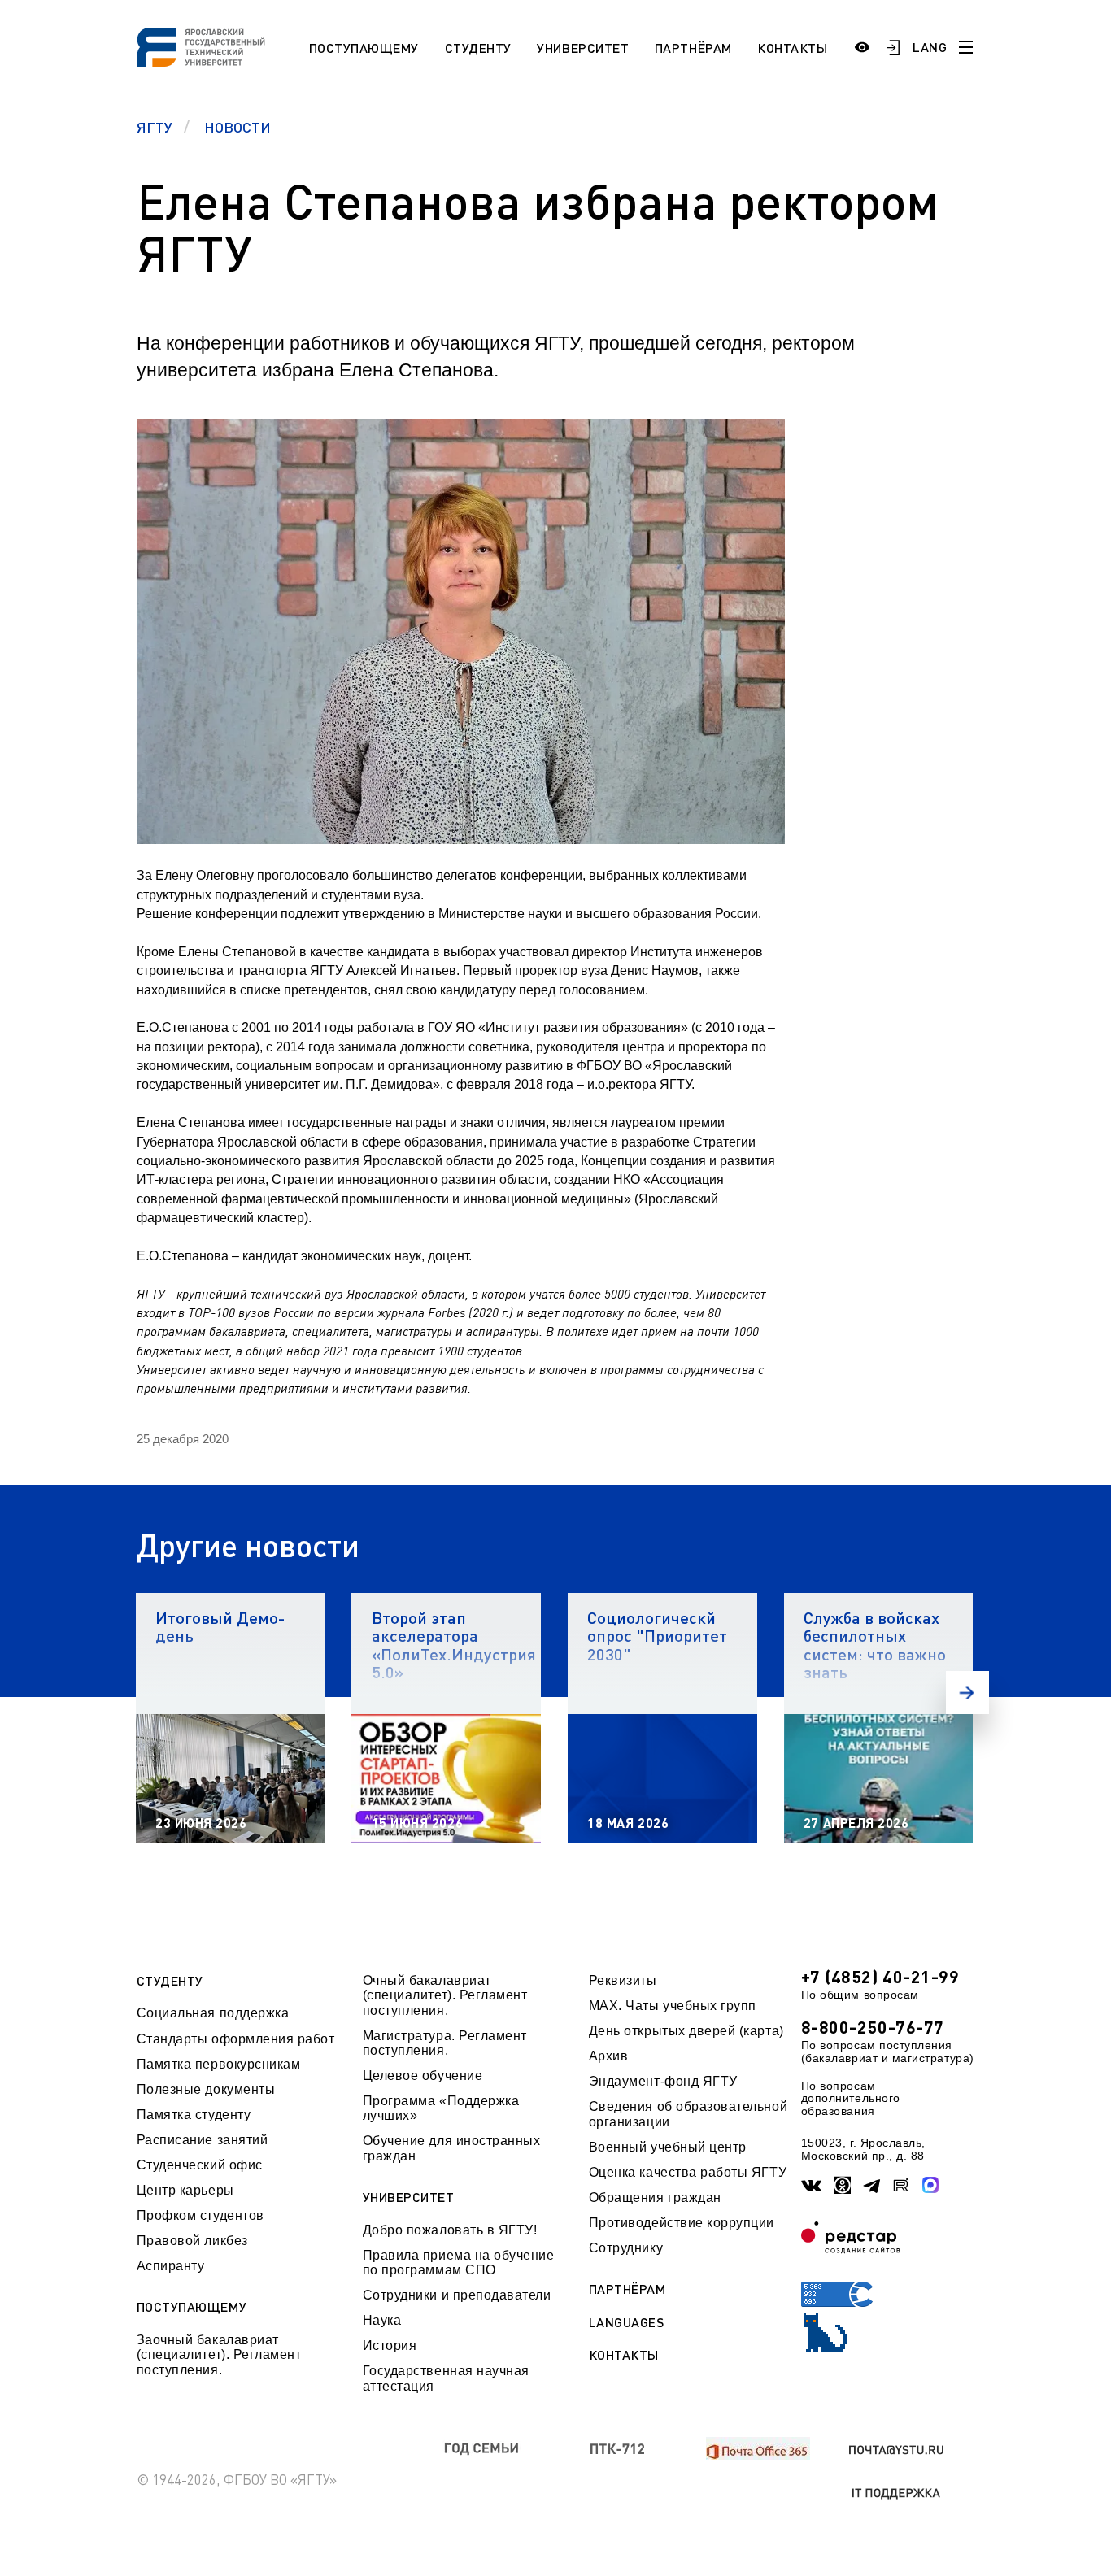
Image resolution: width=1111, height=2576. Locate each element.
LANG (930, 47)
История (390, 2345)
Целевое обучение (423, 2076)
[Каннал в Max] (931, 2185)
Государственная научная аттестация (446, 2378)
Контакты (792, 48)
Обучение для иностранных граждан (452, 2148)
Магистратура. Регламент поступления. (445, 2043)
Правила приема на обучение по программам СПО (459, 2263)
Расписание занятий (203, 2140)
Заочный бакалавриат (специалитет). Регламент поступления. (219, 2355)
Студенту (478, 48)
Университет (583, 48)
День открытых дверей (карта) (686, 2031)
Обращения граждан (655, 2197)
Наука (382, 2320)
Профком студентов (200, 2215)
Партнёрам (693, 48)
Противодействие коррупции (682, 2223)
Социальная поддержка (213, 2013)
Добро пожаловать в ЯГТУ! (450, 2230)
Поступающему (364, 48)
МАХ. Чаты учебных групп (673, 2006)
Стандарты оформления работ (236, 2039)
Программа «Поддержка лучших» (441, 2108)
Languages (627, 2322)
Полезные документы (206, 2089)
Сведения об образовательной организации (688, 2114)
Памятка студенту (194, 2115)
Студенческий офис (200, 2165)
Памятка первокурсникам (219, 2064)
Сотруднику (626, 2248)
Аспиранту (171, 2266)
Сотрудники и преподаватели (457, 2295)
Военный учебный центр (668, 2147)
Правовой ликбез (192, 2241)
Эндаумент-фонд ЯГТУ (663, 2081)
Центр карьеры (185, 2190)
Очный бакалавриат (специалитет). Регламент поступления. (445, 1995)
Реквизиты (623, 1980)
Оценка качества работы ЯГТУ (688, 2172)
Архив (609, 2056)
